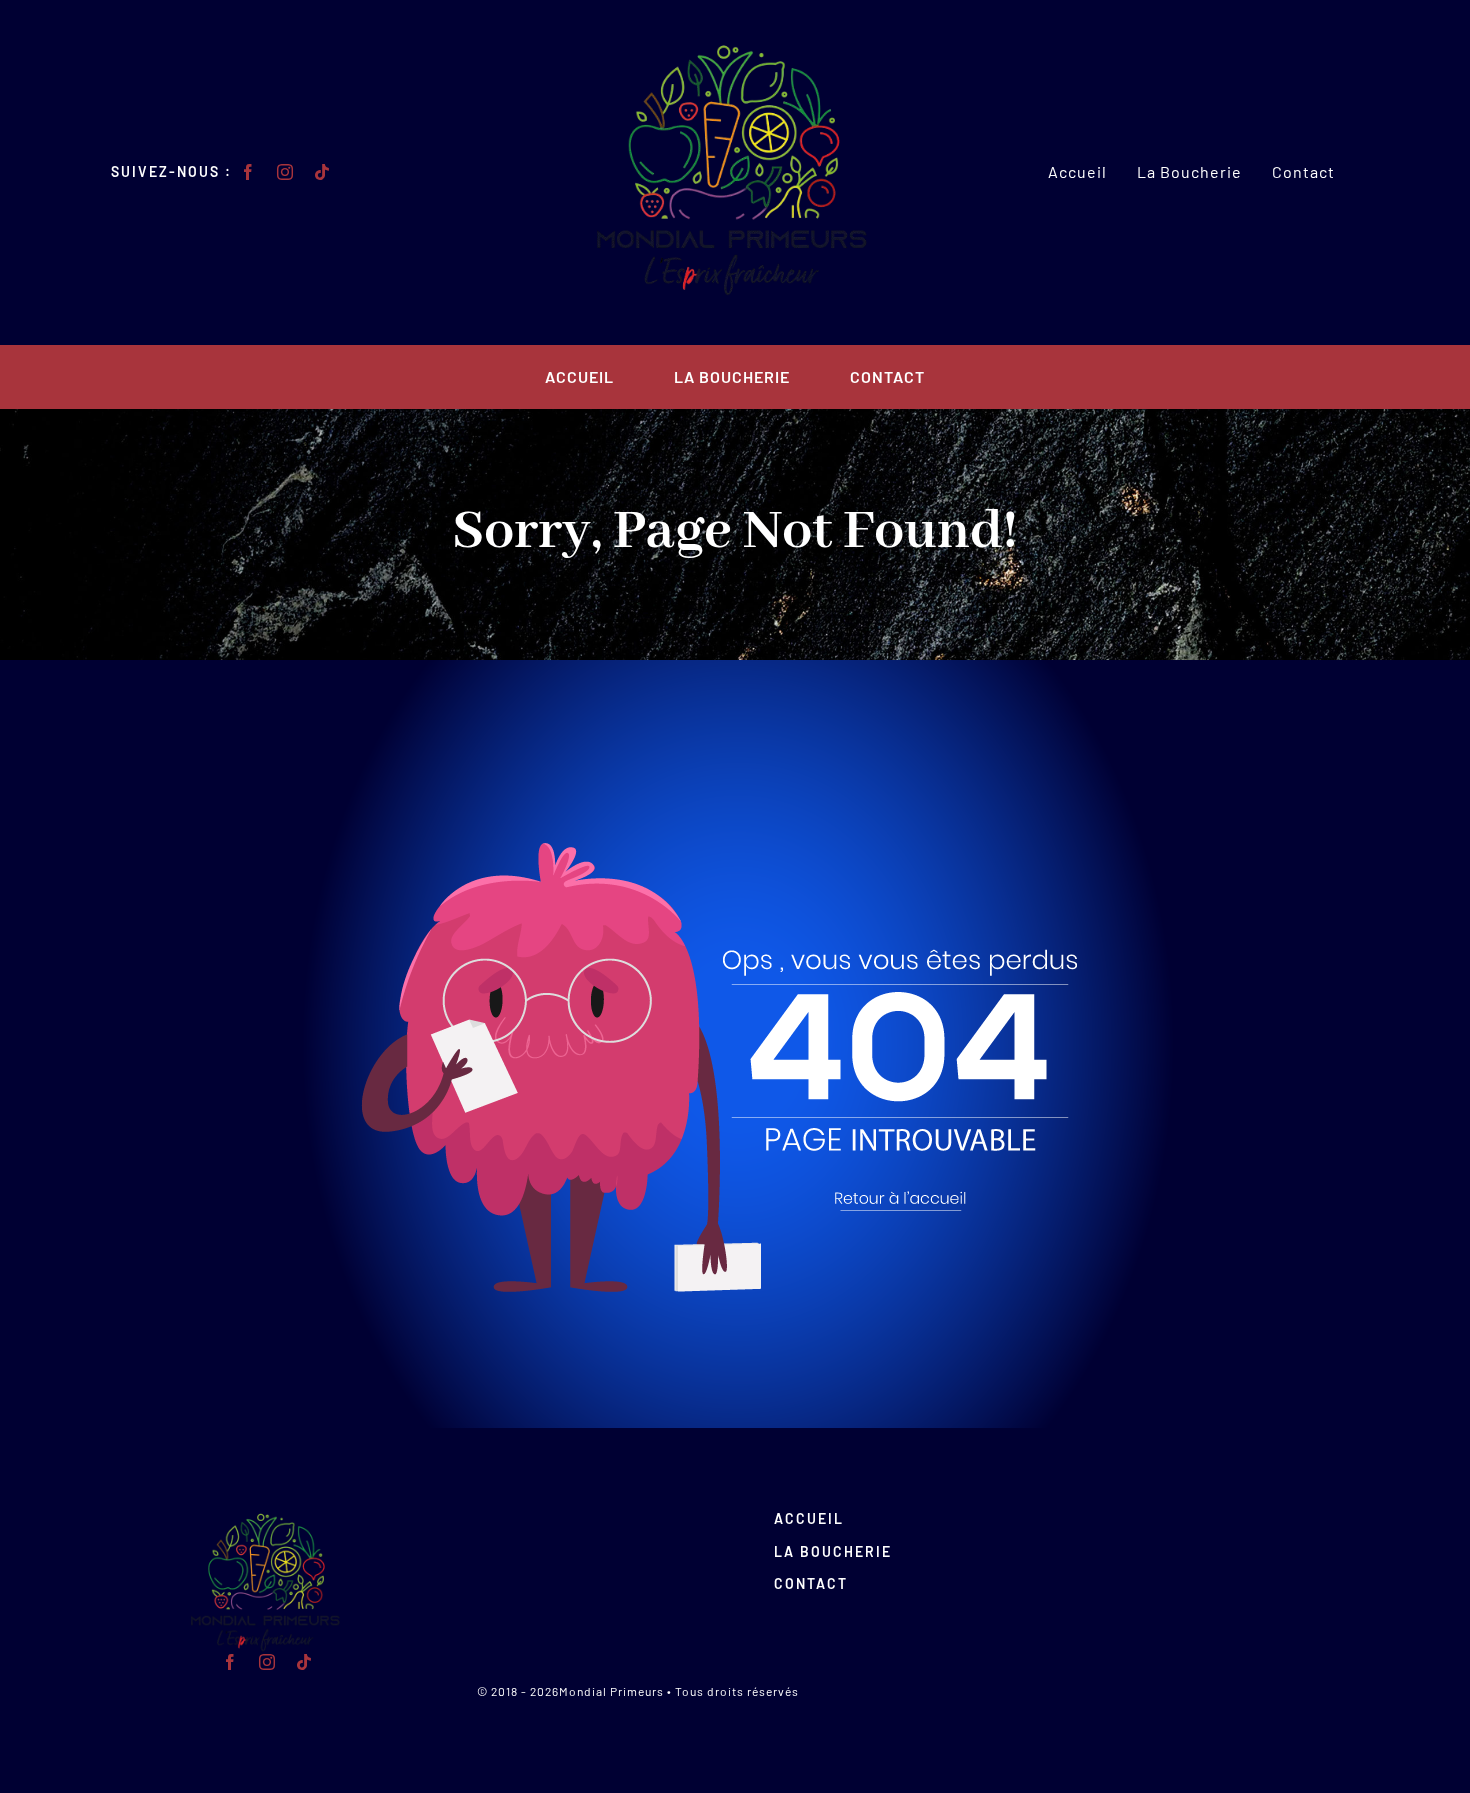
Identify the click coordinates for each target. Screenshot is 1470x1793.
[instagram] (285, 172)
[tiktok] (322, 172)
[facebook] (248, 172)
